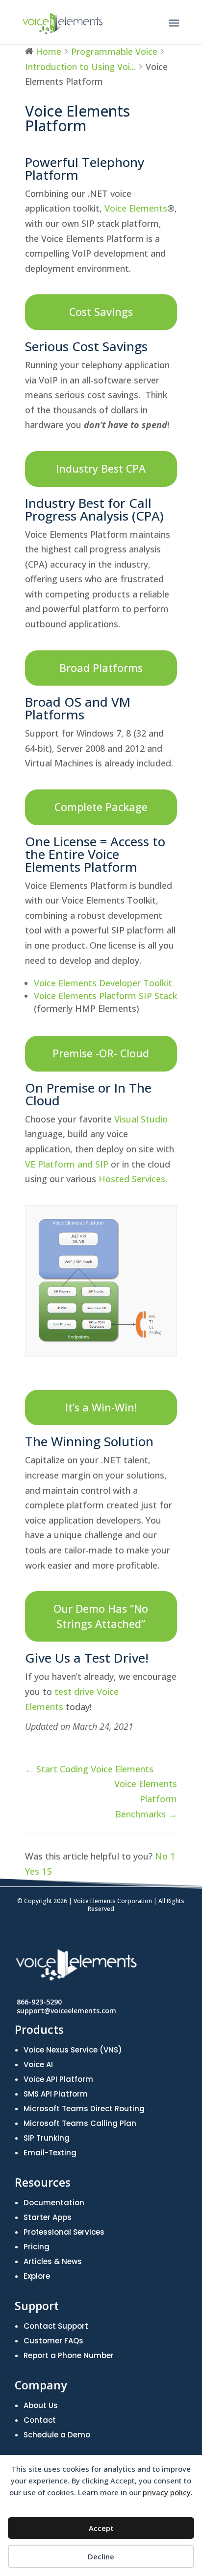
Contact (40, 2420)
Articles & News (53, 2261)
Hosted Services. (133, 1179)
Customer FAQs (53, 2341)
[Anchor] (32, 144)
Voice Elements (136, 208)
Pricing (37, 2247)
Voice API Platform (58, 2079)
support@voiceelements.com (66, 2011)
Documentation (54, 2203)
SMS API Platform (56, 2094)
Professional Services (64, 2232)
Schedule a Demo (57, 2435)
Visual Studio (141, 1119)
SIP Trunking (47, 2138)
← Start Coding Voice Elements (89, 1769)
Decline (101, 2556)
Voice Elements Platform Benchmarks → (146, 1799)
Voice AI (38, 2064)
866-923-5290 (39, 2002)
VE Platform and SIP (67, 1164)
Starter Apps (48, 2217)
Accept (101, 2528)
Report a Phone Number (69, 2355)
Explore (37, 2276)
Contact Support (56, 2326)
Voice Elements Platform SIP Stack (105, 996)
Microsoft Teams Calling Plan (80, 2123)
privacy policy (167, 2492)
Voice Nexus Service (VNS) (73, 2050)
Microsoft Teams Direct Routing (84, 2109)
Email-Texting (50, 2153)
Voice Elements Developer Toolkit (103, 983)
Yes (38, 1871)
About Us (41, 2405)
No (165, 1856)
